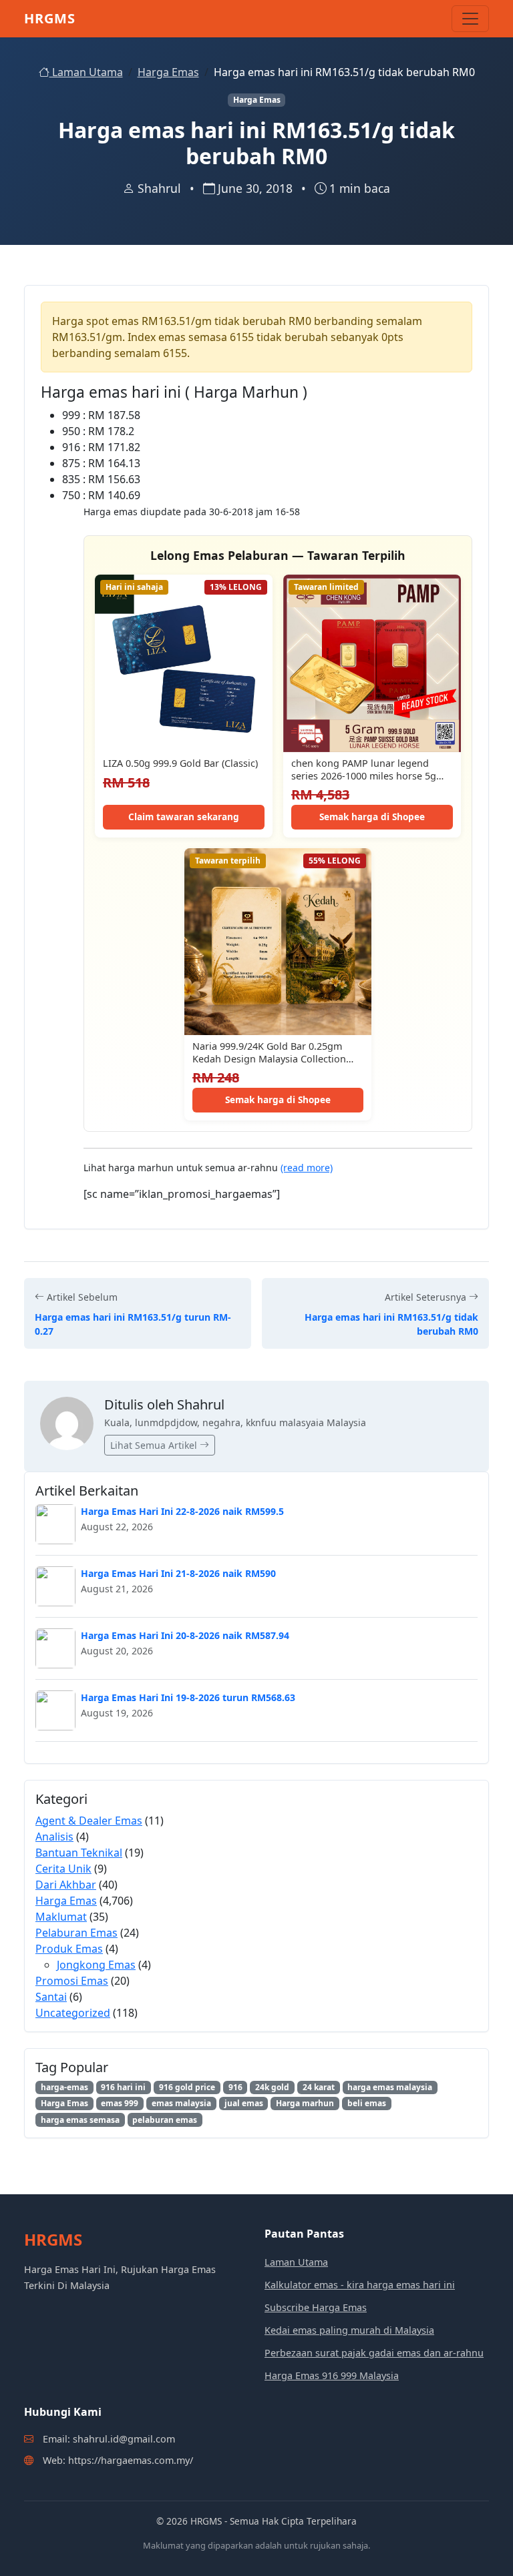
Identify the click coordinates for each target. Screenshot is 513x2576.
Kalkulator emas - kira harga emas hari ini (360, 2285)
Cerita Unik (63, 1869)
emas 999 (120, 2103)
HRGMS (50, 18)
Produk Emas (69, 1949)
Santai (51, 1997)
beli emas (367, 2103)
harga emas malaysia (390, 2087)
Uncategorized (73, 2013)
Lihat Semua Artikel (155, 1445)
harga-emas (64, 2087)
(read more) (307, 1168)
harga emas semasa (80, 2120)
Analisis (54, 1837)
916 (235, 2087)
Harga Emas (168, 72)
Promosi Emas (72, 1981)
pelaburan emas (165, 2120)
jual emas (244, 2103)
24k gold (272, 2087)
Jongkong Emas (96, 1965)
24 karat (319, 2087)
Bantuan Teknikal (79, 1853)
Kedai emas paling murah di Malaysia (349, 2330)
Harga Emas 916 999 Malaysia (332, 2375)
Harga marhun (305, 2103)
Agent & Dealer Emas (89, 1821)
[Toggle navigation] (470, 19)
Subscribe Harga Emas (316, 2307)
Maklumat (61, 1917)
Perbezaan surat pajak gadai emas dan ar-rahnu (374, 2353)
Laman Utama (86, 72)
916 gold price (187, 2087)
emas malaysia (181, 2103)
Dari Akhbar (66, 1885)
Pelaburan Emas (76, 1933)
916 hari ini (123, 2087)
